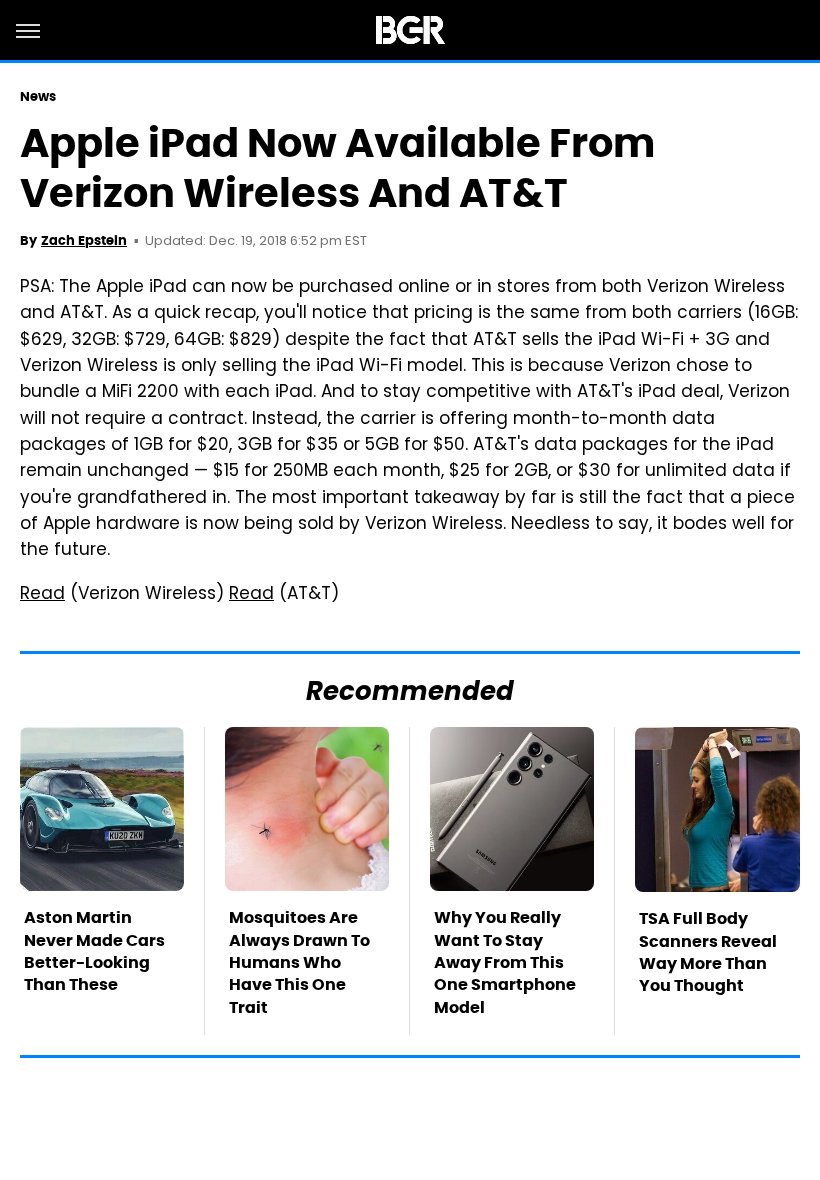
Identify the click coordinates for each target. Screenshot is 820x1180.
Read (42, 595)
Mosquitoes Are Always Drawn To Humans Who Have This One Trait (299, 962)
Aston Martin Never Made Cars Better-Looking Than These (94, 951)
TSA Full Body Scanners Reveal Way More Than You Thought (708, 952)
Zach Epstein (84, 240)
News (38, 96)
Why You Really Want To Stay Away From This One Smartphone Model (505, 962)
